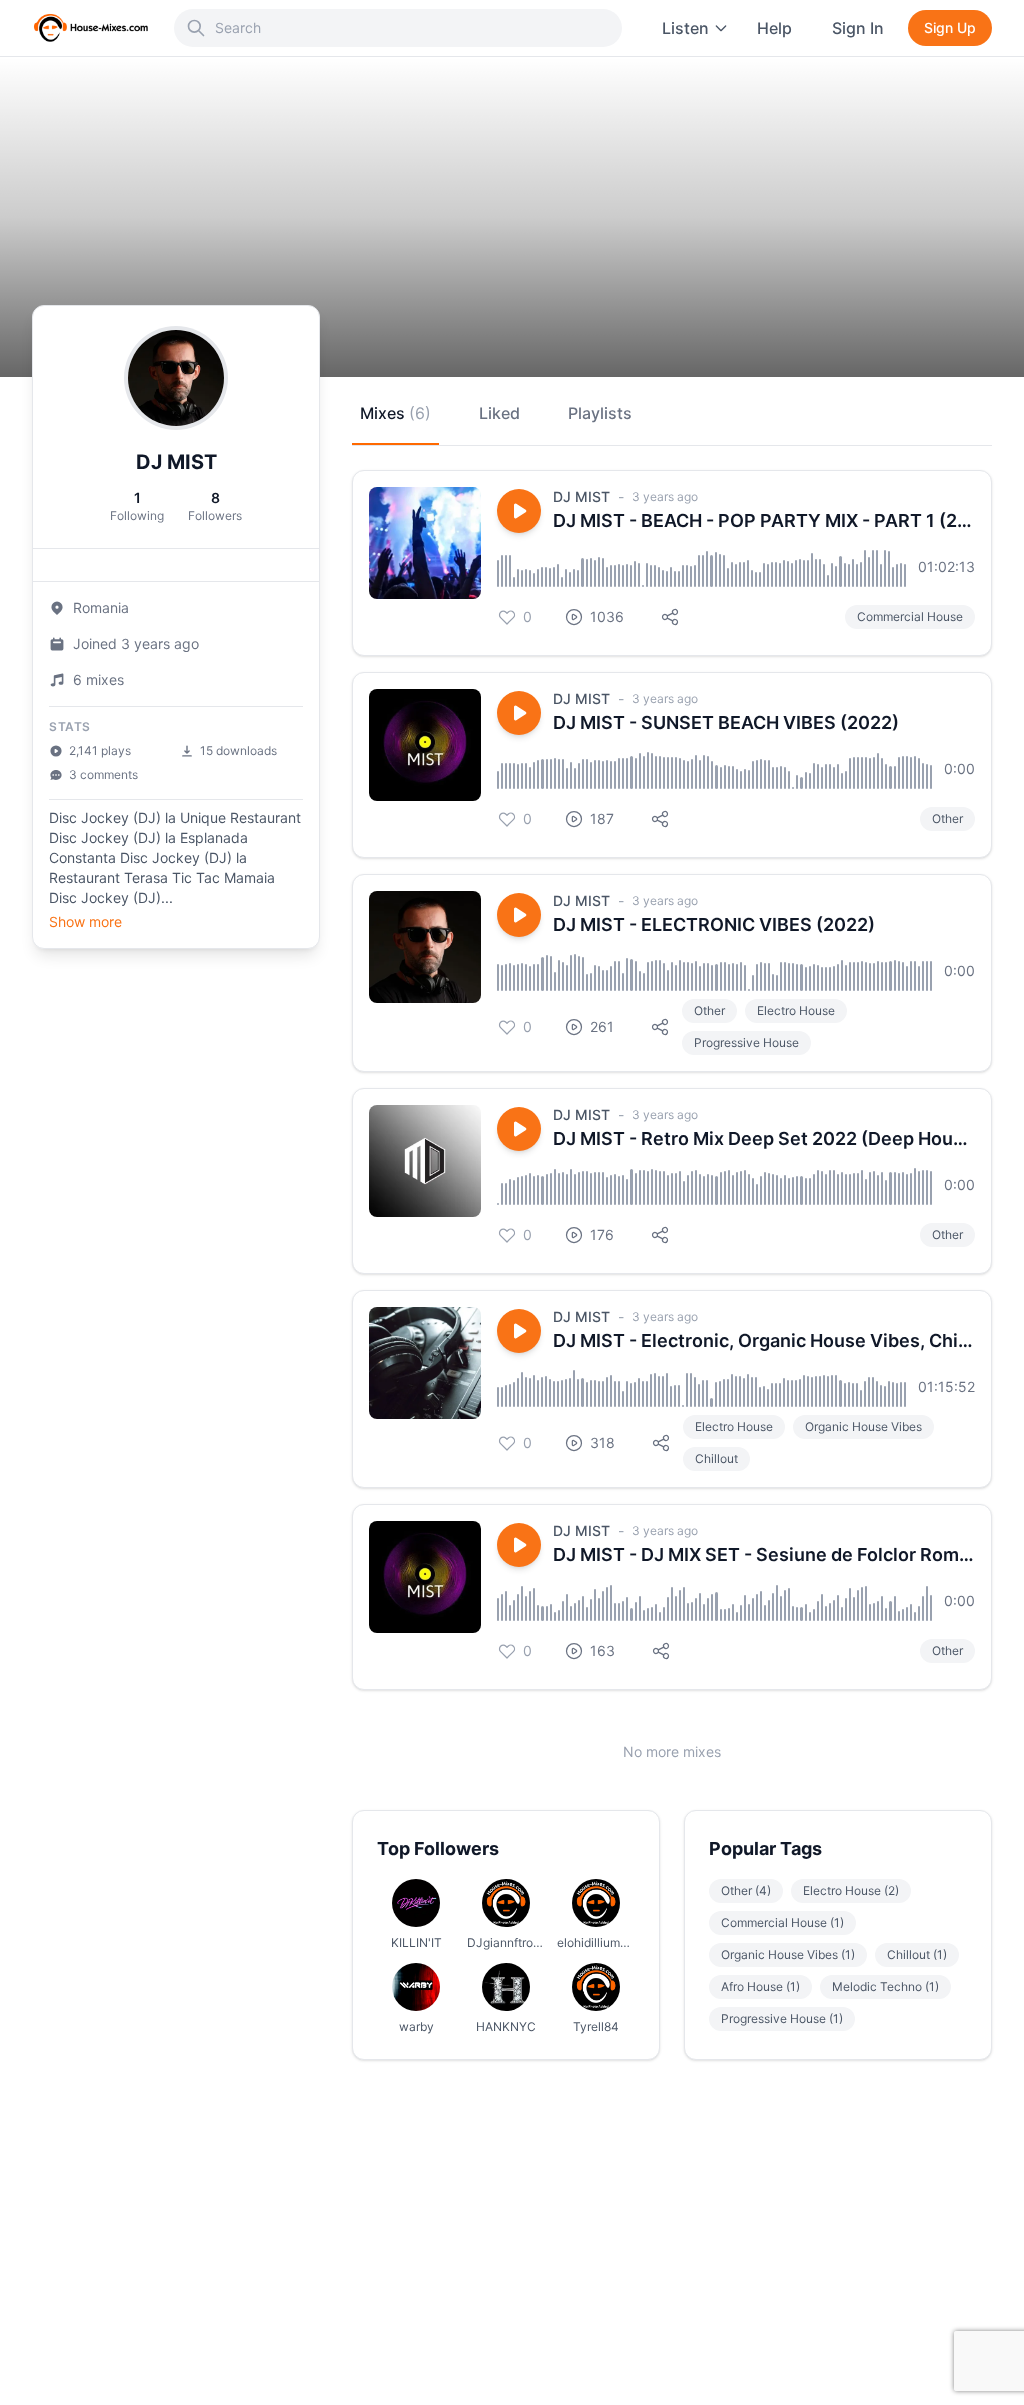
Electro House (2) (851, 1890)
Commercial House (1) (782, 1922)
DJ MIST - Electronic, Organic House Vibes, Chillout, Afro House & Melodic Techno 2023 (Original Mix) (764, 1340)
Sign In (858, 28)
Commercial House (910, 616)
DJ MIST (581, 496)
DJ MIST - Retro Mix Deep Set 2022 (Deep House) (764, 1138)
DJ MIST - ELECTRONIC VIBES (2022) (714, 924)
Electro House (796, 1010)
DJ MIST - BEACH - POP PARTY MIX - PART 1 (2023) (764, 520)
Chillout (716, 1458)
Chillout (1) (917, 1954)
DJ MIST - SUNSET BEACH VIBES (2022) (726, 722)
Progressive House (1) (782, 2018)
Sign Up (950, 27)
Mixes (395, 413)
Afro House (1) (760, 1986)
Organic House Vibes (863, 1426)
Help (774, 28)
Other (947, 818)
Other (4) (746, 1890)
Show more (85, 921)
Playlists (600, 413)
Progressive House (746, 1042)
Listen (685, 28)
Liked (499, 413)
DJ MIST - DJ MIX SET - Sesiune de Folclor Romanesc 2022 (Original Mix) (764, 1554)
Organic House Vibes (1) (788, 1954)
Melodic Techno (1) (885, 1986)
